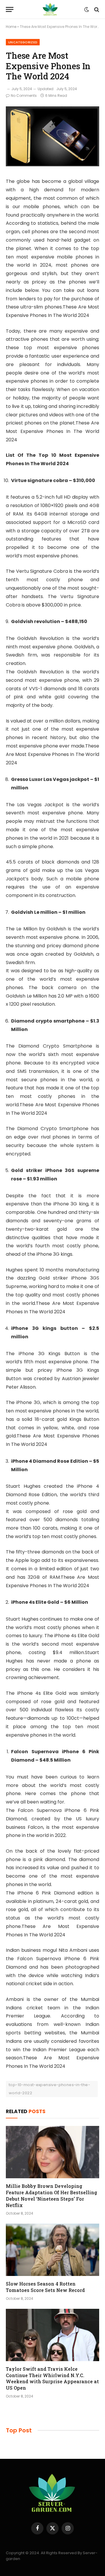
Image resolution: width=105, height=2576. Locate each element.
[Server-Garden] (50, 9)
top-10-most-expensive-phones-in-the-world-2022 (49, 2089)
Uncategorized (23, 42)
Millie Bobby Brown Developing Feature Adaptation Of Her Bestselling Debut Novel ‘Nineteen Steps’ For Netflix (51, 2195)
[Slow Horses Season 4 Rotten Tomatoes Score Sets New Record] (52, 2250)
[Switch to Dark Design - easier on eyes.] (87, 10)
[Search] (96, 9)
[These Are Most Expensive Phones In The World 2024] (52, 165)
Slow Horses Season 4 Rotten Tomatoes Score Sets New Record (45, 2287)
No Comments (24, 96)
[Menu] (10, 9)
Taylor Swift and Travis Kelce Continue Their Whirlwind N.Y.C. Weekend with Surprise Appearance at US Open (52, 2378)
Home (11, 27)
